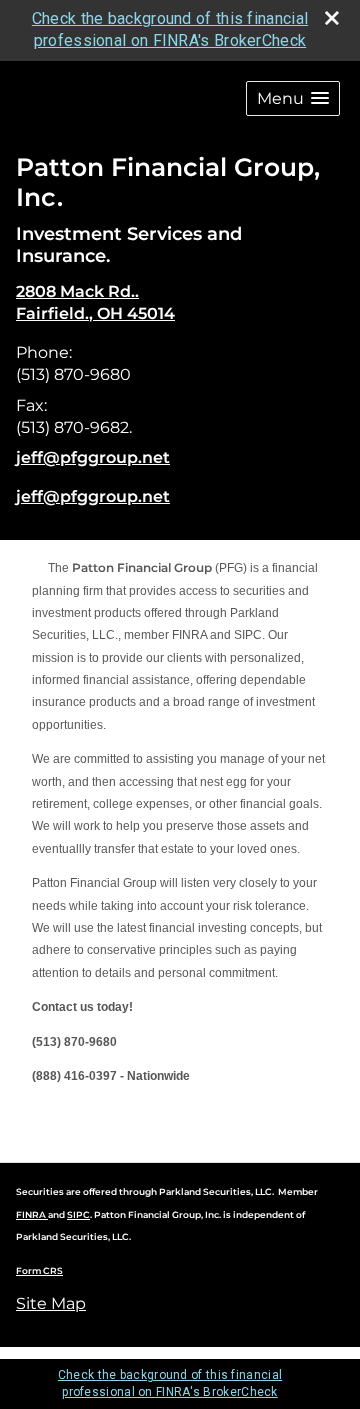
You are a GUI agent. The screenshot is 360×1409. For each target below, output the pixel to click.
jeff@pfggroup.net (93, 457)
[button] (293, 98)
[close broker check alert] (332, 18)
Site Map (51, 1303)
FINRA (32, 1214)
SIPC (78, 1214)
